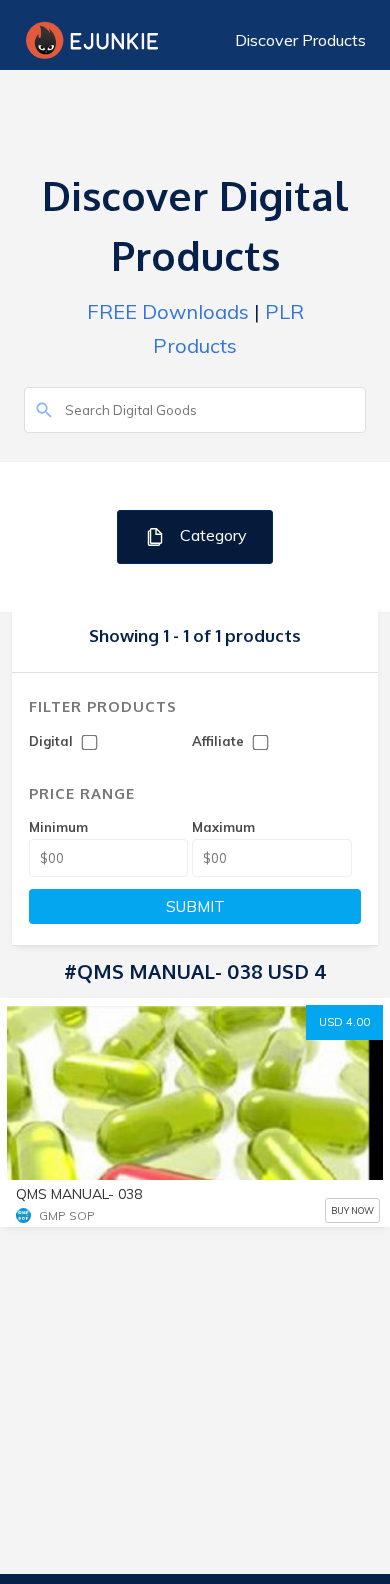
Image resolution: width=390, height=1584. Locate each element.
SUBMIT (195, 906)
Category (211, 535)
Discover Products (300, 40)
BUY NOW (352, 1210)
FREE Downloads (168, 311)
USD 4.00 (344, 1022)
